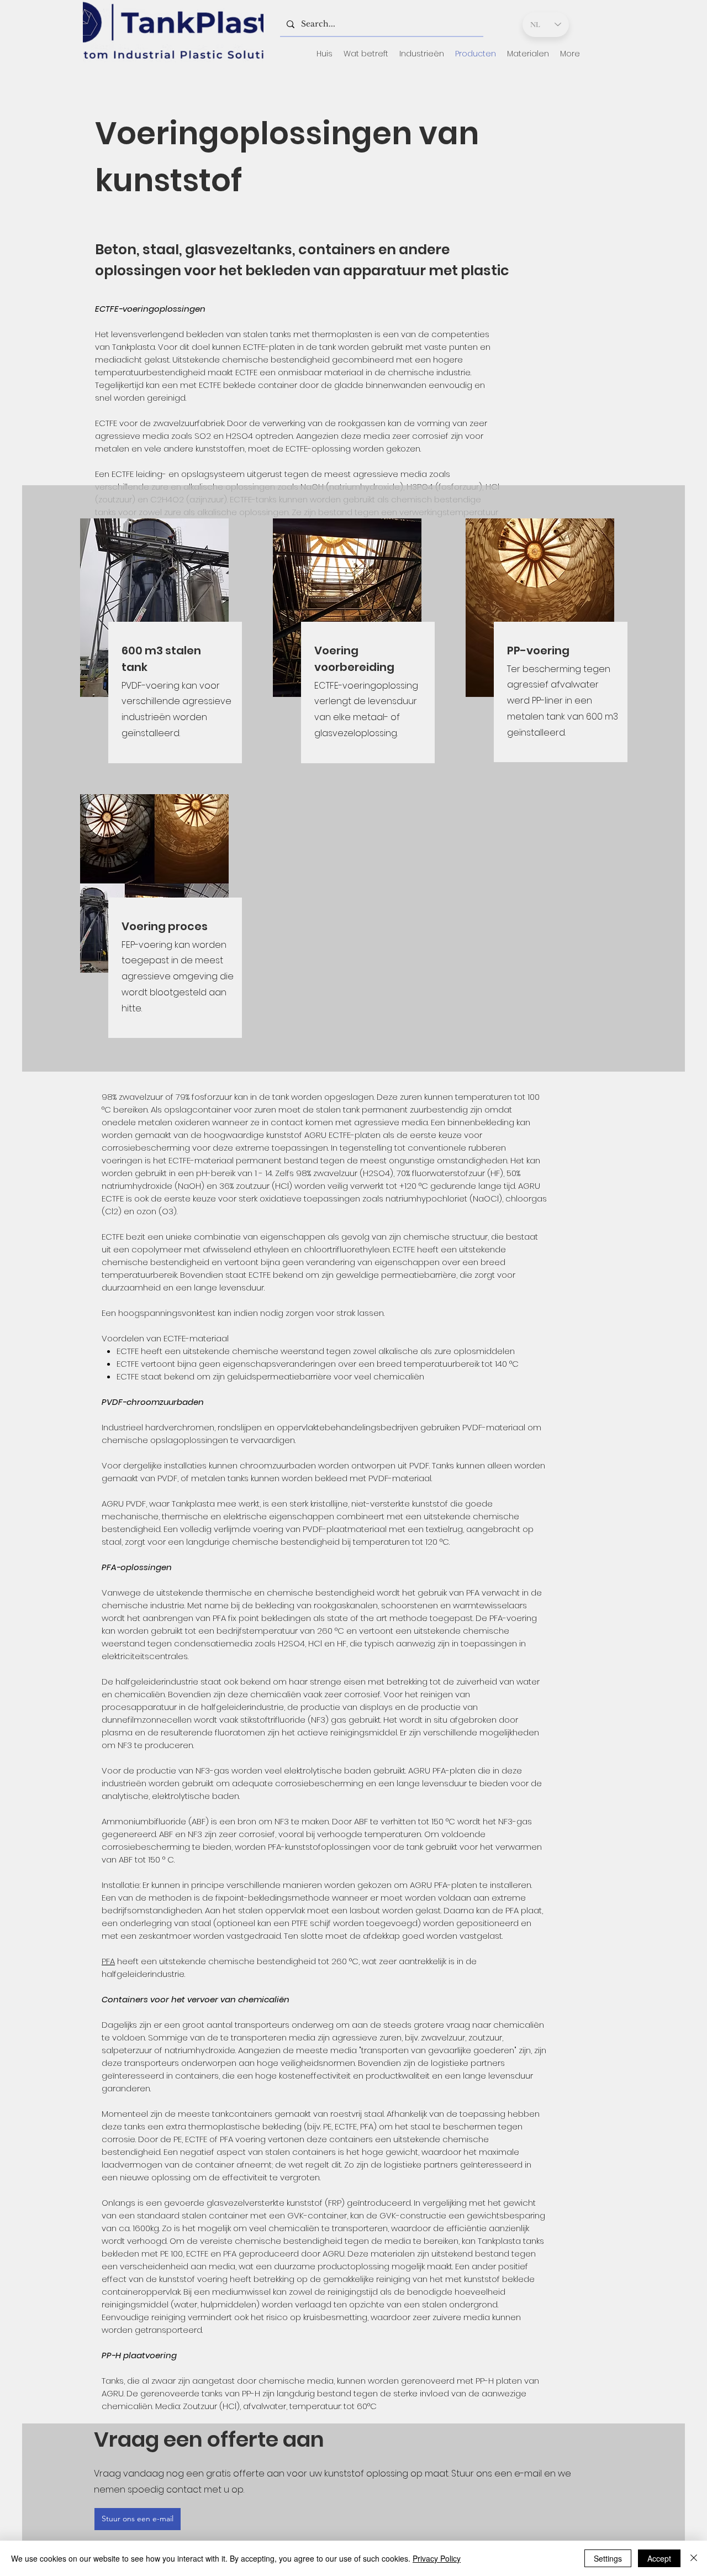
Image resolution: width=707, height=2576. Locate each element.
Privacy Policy (437, 2558)
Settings (608, 2558)
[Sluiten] (694, 2558)
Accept (659, 2558)
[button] (366, 54)
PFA (108, 1961)
